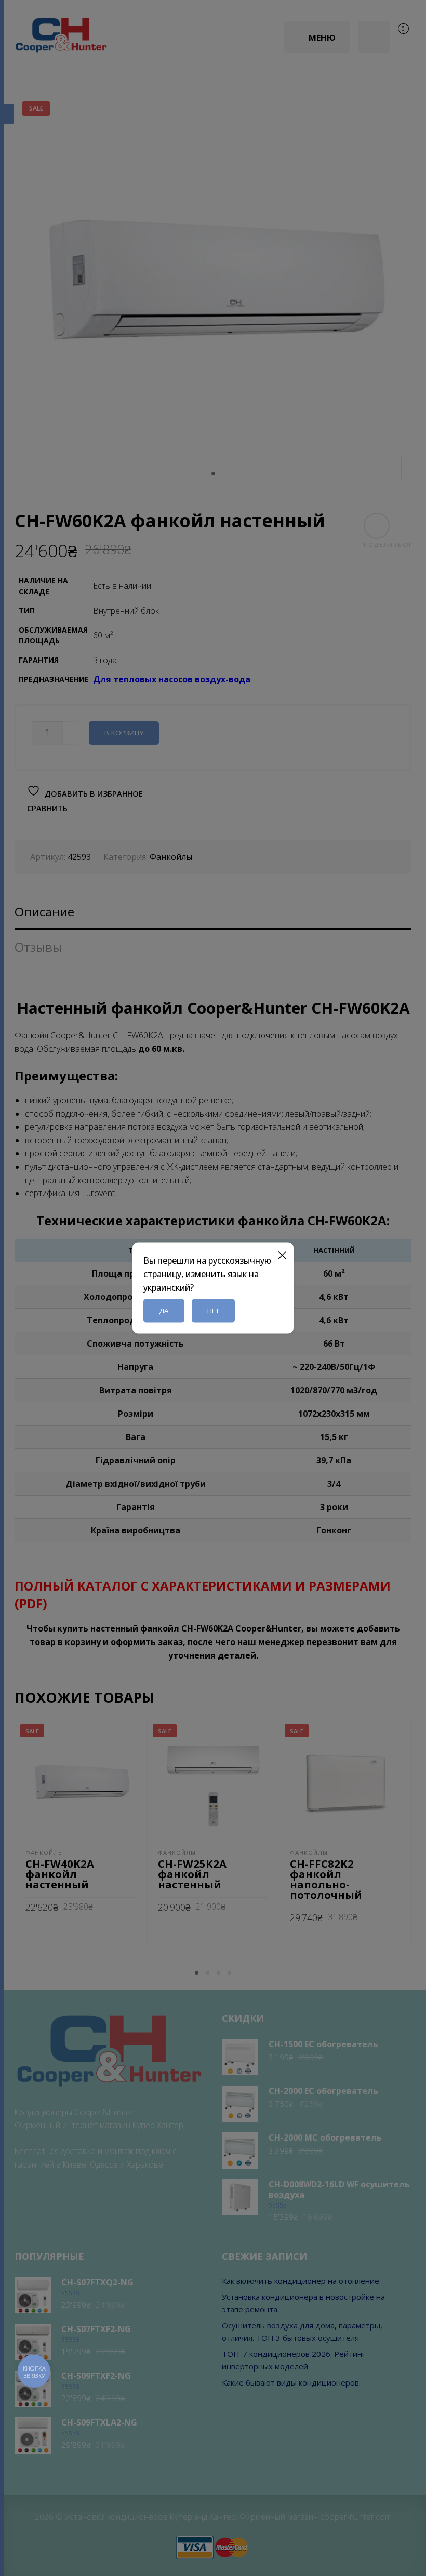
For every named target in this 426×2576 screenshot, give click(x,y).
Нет (213, 1311)
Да (164, 1311)
